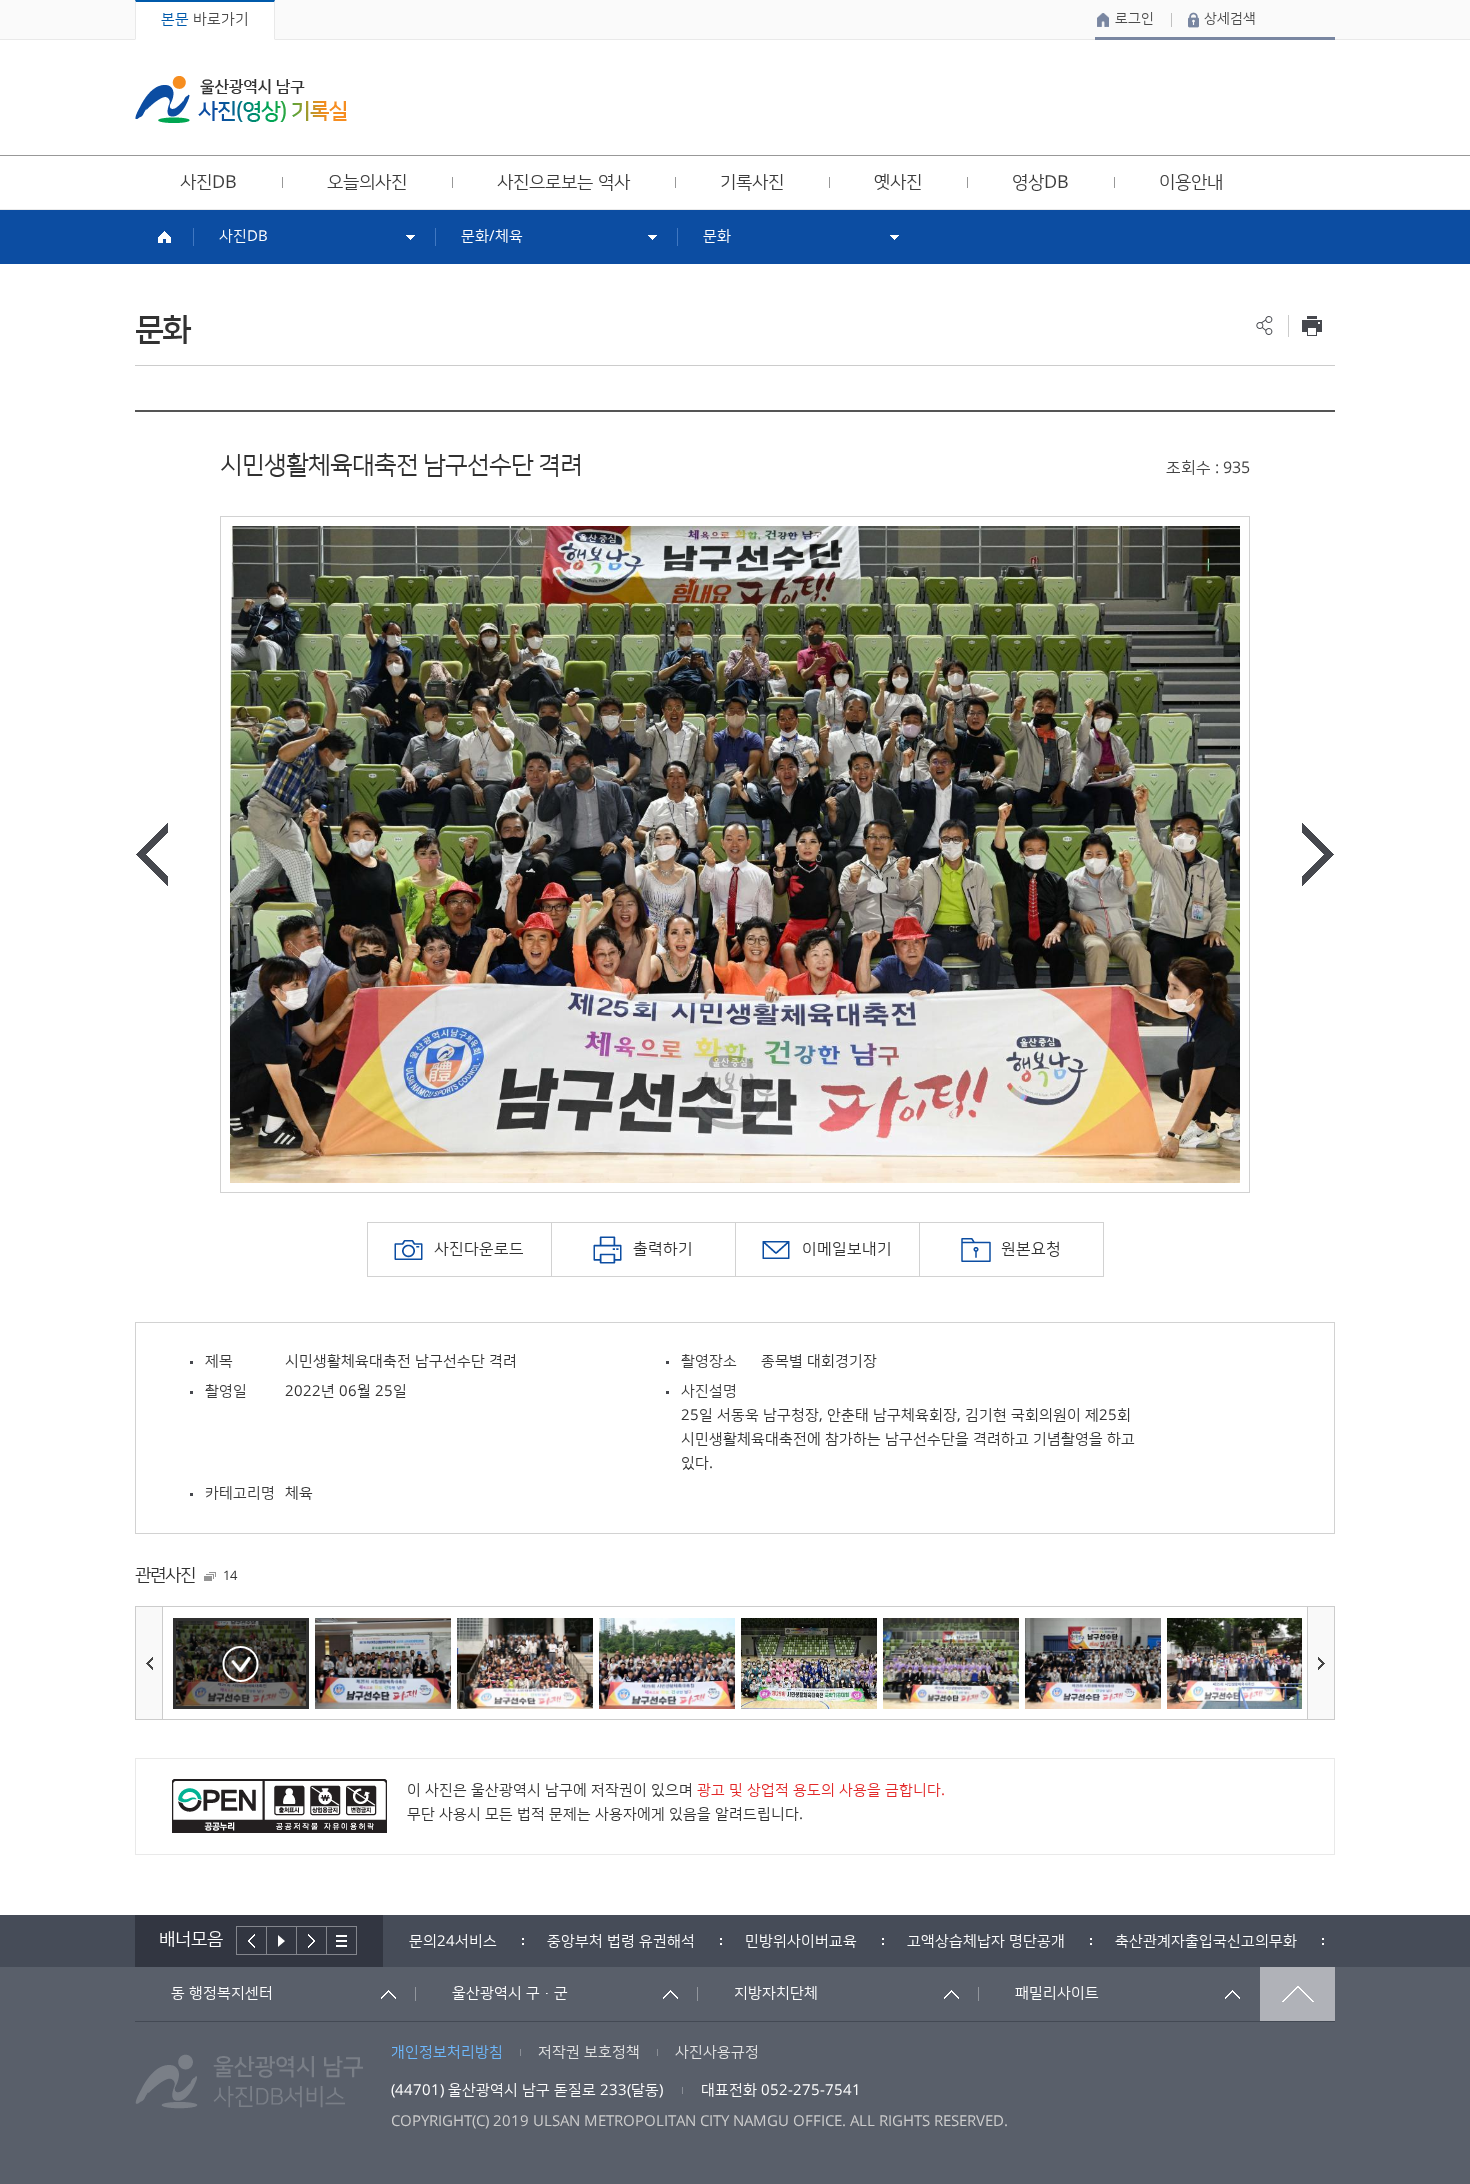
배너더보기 (342, 1940)
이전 (251, 1940)
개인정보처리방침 (447, 2052)
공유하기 (1264, 325)
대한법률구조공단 (1265, 1941)
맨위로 (1297, 1994)
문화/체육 (492, 236)
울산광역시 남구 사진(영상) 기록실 (241, 99)
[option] (735, 854)
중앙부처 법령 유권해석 (483, 1941)
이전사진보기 (152, 854)
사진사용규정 (717, 2052)
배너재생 (282, 1940)
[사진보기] (241, 1663)
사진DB (243, 236)
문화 (717, 236)
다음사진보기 (1318, 854)
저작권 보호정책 (589, 2052)
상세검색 (1230, 19)
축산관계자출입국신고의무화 (1068, 1941)
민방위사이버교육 (663, 1941)
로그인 (1134, 19)
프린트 (1311, 325)
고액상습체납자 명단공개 (848, 1941)
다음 (312, 1940)
